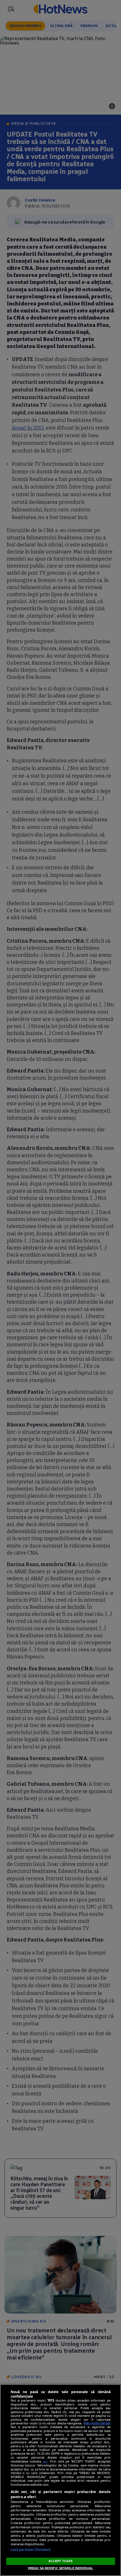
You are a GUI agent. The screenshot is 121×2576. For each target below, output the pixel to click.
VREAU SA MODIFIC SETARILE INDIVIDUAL (60, 2568)
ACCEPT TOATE (60, 2561)
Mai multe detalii (97, 2423)
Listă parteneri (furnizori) (31, 2550)
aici (45, 2461)
